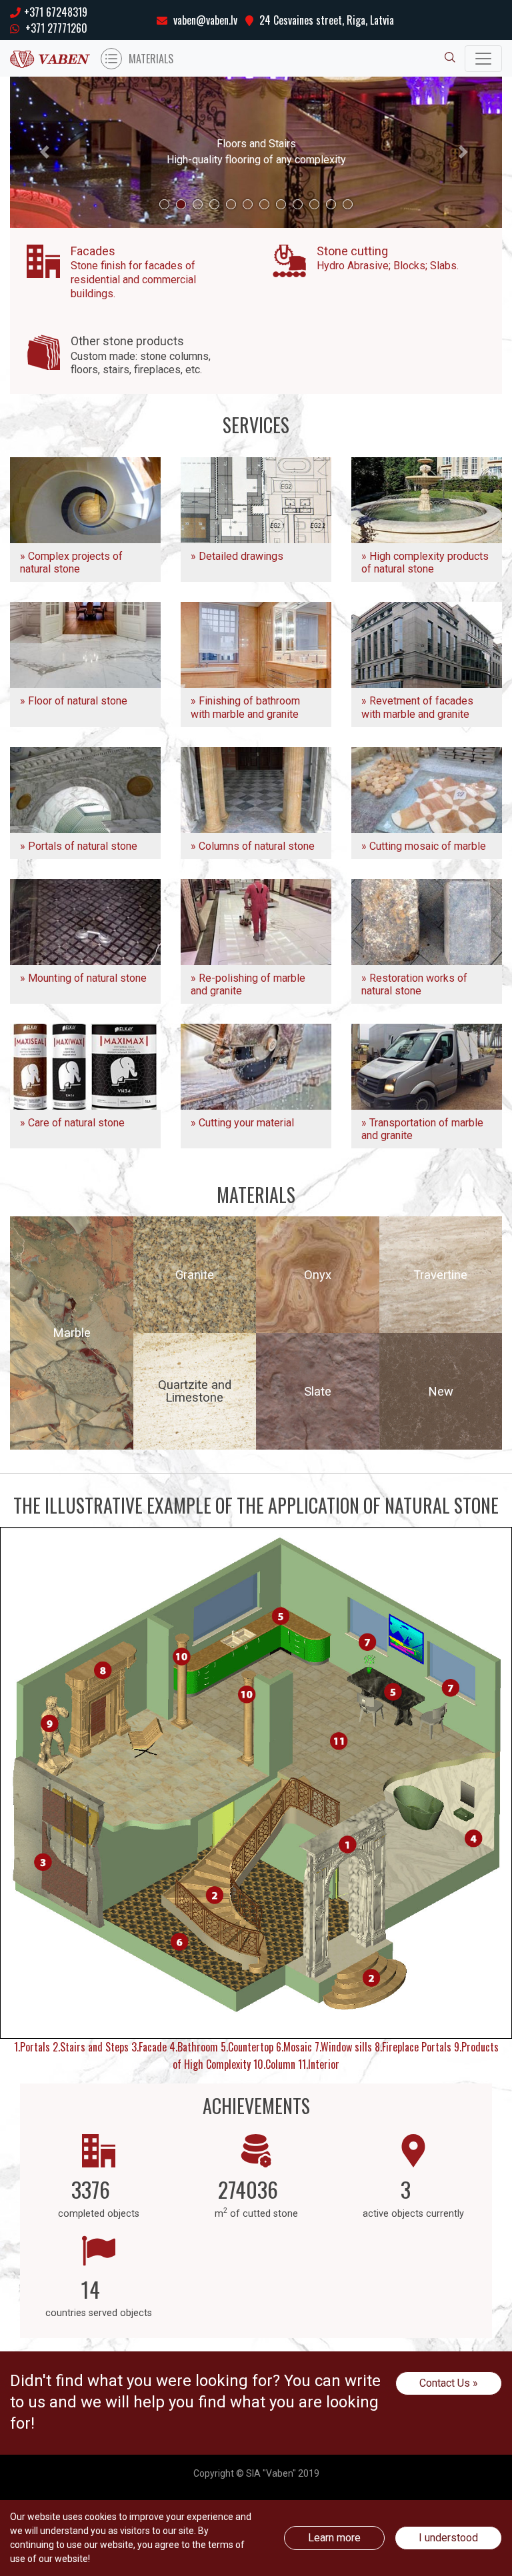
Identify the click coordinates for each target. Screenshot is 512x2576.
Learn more (334, 2538)
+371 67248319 (56, 12)
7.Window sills (343, 2047)
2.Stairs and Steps (91, 2047)
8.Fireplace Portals (413, 2047)
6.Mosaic (294, 2047)
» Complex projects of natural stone (71, 563)
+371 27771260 (55, 28)
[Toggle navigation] (483, 59)
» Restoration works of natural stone (414, 984)
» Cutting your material (242, 1123)
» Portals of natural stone (79, 846)
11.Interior (319, 2064)
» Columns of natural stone (253, 846)
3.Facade (149, 2047)
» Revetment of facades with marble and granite (417, 707)
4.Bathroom (194, 2047)
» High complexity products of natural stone (425, 563)
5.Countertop (247, 2047)
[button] (47, 152)
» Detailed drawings (237, 556)
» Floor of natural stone (74, 701)
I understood (448, 2538)
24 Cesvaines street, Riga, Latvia (325, 20)
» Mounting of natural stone (83, 978)
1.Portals (32, 2047)
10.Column (274, 2064)
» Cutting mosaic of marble (424, 846)
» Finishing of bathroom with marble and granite (245, 707)
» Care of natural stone (72, 1123)
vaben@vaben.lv (204, 20)
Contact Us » (449, 2383)
